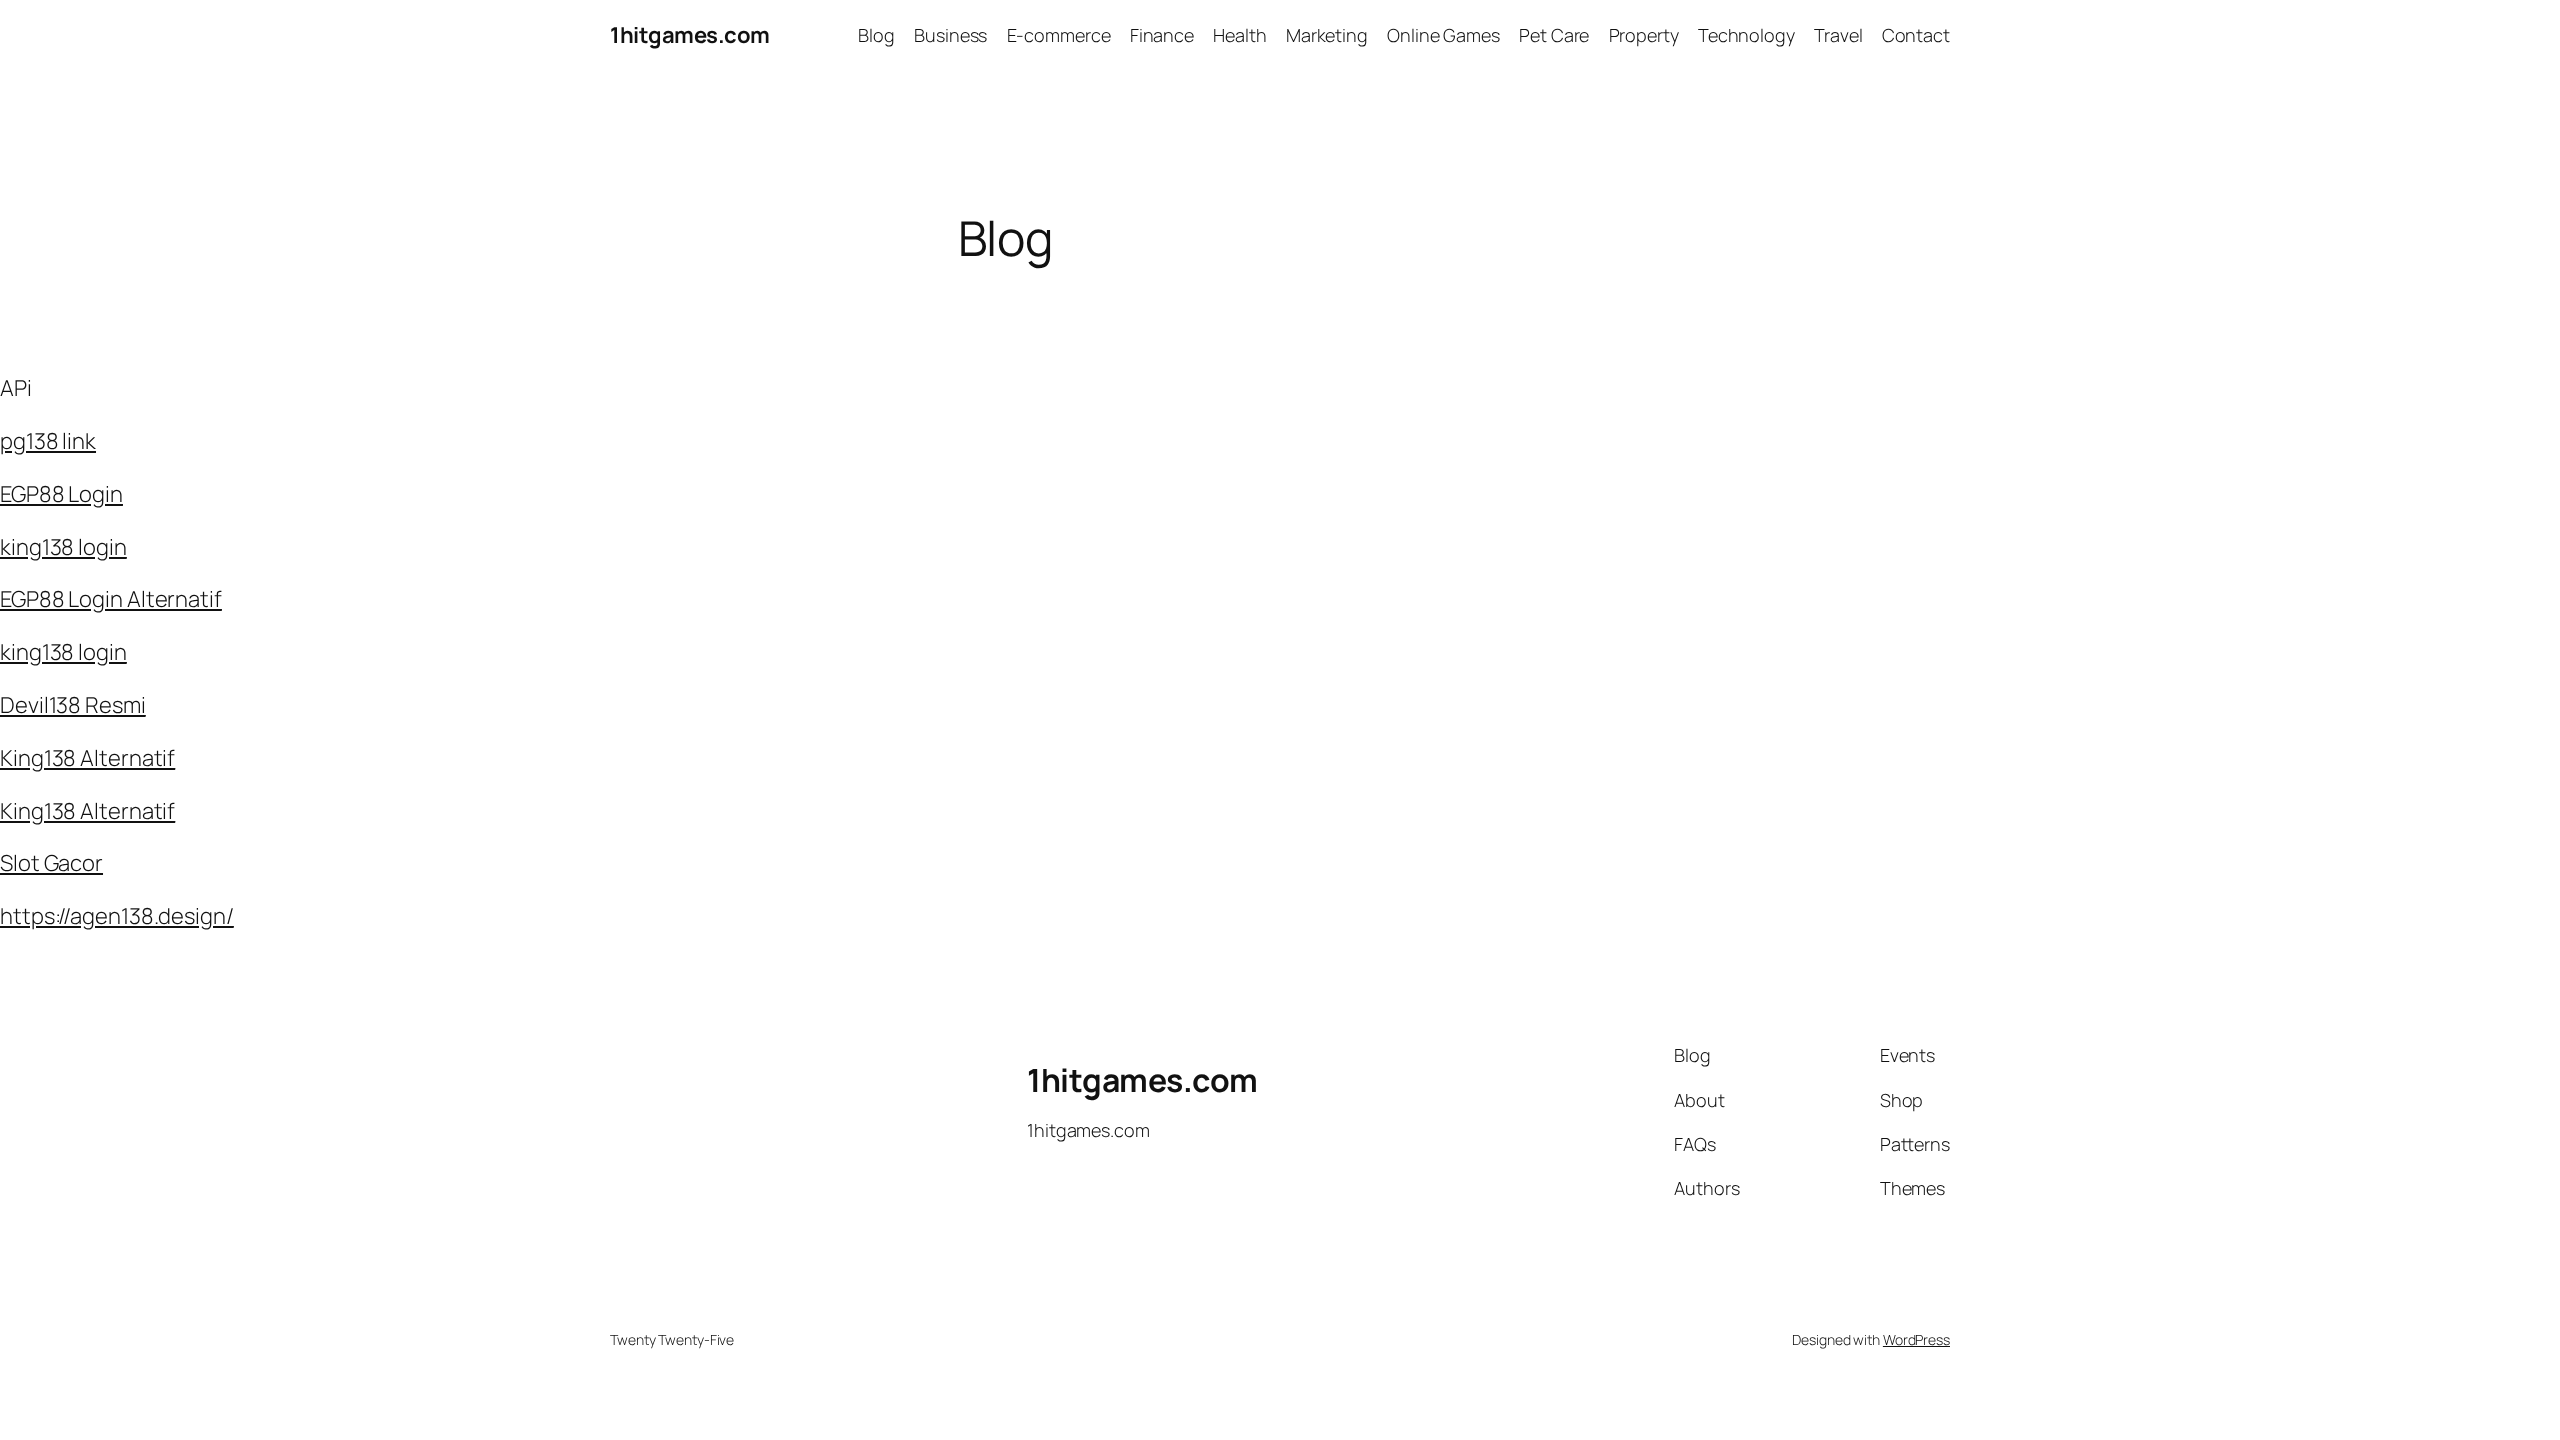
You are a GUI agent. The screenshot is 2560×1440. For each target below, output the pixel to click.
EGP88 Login (61, 494)
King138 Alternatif (87, 758)
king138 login (63, 547)
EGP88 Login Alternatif (111, 599)
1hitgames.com (690, 35)
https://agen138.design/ (117, 916)
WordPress (1916, 1339)
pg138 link (48, 441)
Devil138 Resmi (73, 705)
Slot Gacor (51, 863)
